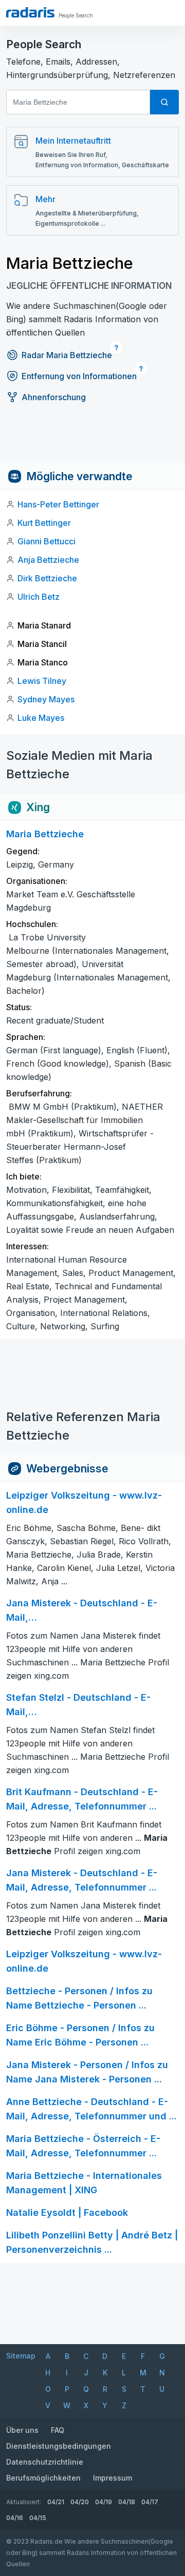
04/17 (150, 2502)
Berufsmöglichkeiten (43, 2478)
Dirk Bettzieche (47, 578)
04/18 (127, 2502)
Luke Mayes (41, 718)
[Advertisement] (92, 440)
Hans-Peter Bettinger (58, 504)
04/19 (104, 2502)
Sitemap (21, 2356)
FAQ (58, 2430)
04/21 (56, 2502)
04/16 (15, 2518)
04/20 (80, 2502)
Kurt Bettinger (44, 523)
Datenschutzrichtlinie (45, 2462)
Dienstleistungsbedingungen (59, 2446)
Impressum (113, 2478)
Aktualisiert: (24, 2502)
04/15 (38, 2518)
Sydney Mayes (46, 699)
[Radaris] (30, 12)
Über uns (22, 2430)
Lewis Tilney (42, 681)
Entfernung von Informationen (79, 376)
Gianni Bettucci (47, 541)
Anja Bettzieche (48, 560)
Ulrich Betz (39, 597)
